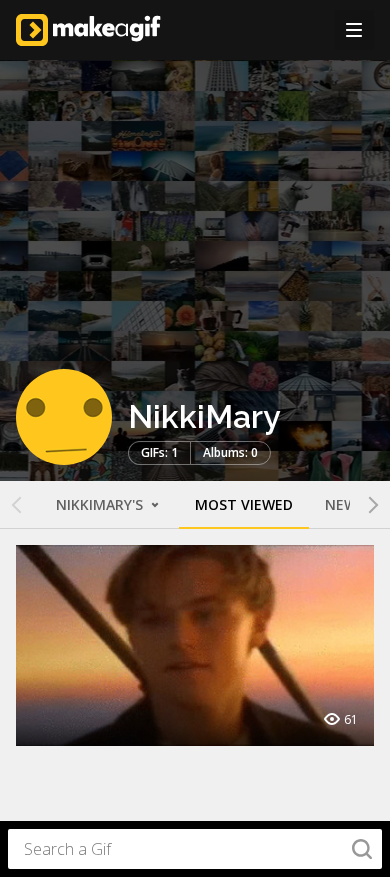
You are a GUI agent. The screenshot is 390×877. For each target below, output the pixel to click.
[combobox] (195, 849)
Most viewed (244, 504)
